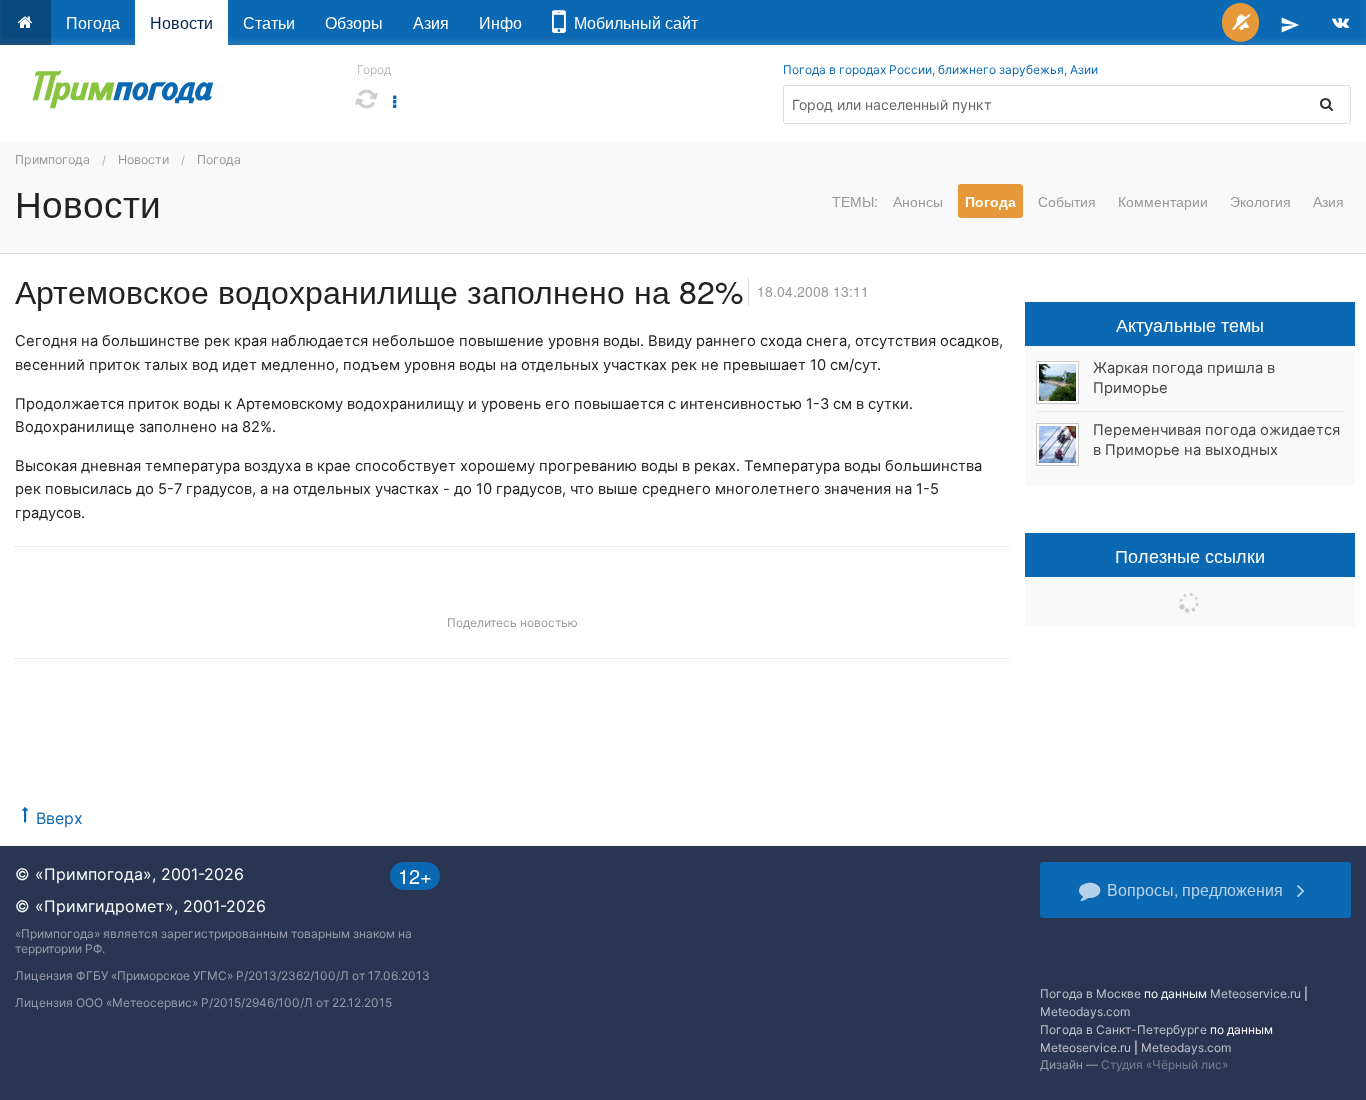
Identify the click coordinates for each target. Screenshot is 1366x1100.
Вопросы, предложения (1195, 889)
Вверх (59, 818)
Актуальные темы (1190, 324)
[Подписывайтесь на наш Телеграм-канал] (1290, 22)
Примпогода (52, 159)
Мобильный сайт (632, 22)
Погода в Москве (1090, 993)
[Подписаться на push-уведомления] (1240, 22)
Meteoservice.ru (1255, 993)
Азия (431, 22)
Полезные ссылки (1190, 555)
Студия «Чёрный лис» (1164, 1064)
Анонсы (918, 201)
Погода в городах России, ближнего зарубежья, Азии (940, 69)
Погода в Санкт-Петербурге (1123, 1029)
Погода (93, 22)
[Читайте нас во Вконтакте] (1340, 22)
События (1067, 201)
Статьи (269, 22)
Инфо (500, 22)
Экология (1260, 201)
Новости (181, 22)
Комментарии (1163, 201)
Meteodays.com (1085, 1011)
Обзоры (354, 22)
